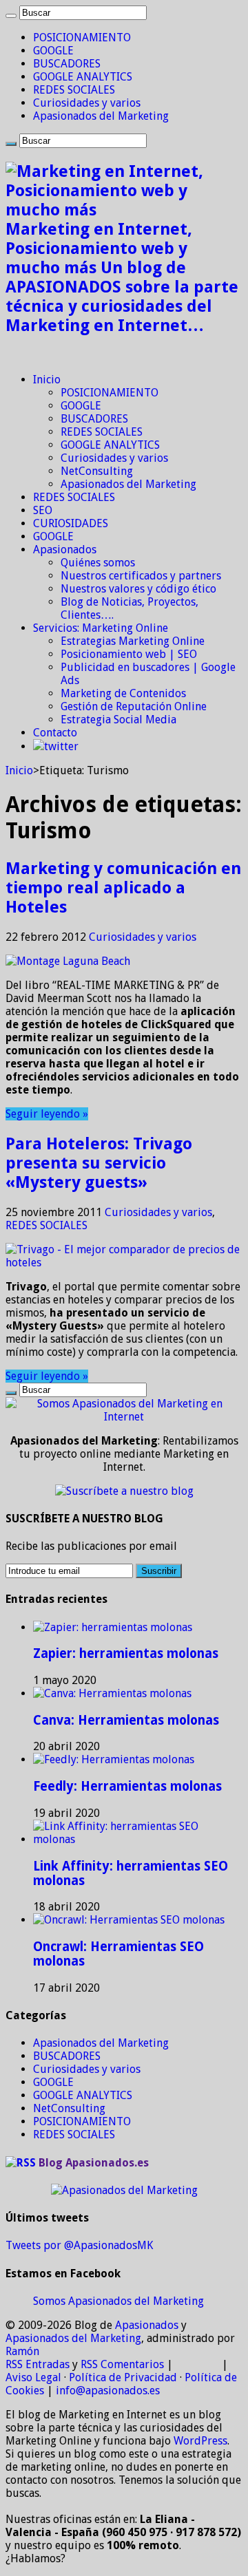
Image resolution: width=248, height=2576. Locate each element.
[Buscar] (11, 16)
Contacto (55, 733)
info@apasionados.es (108, 2391)
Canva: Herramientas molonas (126, 1720)
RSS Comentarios (122, 2364)
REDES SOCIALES (74, 90)
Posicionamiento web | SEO (129, 654)
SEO (43, 510)
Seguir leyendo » (47, 1114)
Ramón (22, 2351)
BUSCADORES (67, 64)
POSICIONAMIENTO (82, 38)
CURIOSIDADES (71, 523)
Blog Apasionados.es (94, 2163)
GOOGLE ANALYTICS (83, 77)
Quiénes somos (98, 563)
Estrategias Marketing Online (133, 641)
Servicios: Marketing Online (101, 628)
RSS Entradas (38, 2364)
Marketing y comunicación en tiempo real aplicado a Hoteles (123, 888)
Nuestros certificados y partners (141, 576)
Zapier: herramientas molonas (126, 1653)
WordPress (200, 2441)
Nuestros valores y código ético (138, 589)
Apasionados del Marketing (101, 116)
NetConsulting (97, 471)
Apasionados (65, 550)
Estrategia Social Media (118, 720)
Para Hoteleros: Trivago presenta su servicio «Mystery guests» (99, 1163)
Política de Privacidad (123, 2377)
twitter (61, 746)
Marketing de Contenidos (123, 693)
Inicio (47, 380)
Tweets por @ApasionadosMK (79, 2245)
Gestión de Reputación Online (134, 706)
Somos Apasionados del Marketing (118, 2301)
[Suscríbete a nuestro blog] (124, 1491)
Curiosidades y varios (87, 103)
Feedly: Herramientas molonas (127, 1786)
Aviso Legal (33, 2377)
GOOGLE (53, 51)
